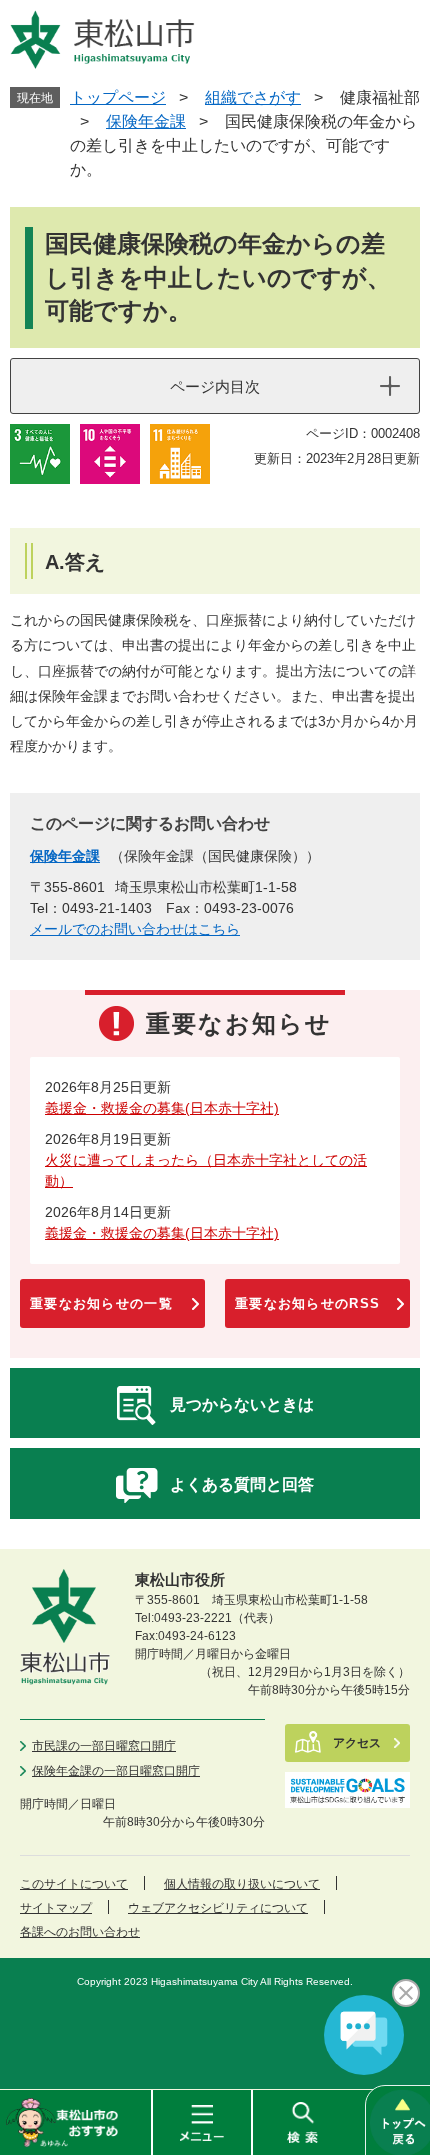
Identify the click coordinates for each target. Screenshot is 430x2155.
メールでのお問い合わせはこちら (135, 929)
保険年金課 (146, 121)
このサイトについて (74, 1884)
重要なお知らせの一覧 (101, 1303)
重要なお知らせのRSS (307, 1303)
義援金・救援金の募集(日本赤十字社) (162, 1108)
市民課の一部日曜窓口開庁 (104, 1746)
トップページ (118, 97)
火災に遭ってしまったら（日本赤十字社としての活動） (206, 1170)
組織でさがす (253, 97)
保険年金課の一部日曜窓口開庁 (116, 1771)
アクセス (357, 1743)
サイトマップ (56, 1908)
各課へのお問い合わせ (80, 1932)
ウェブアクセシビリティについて (218, 1908)
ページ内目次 (215, 386)
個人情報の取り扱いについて (242, 1884)
